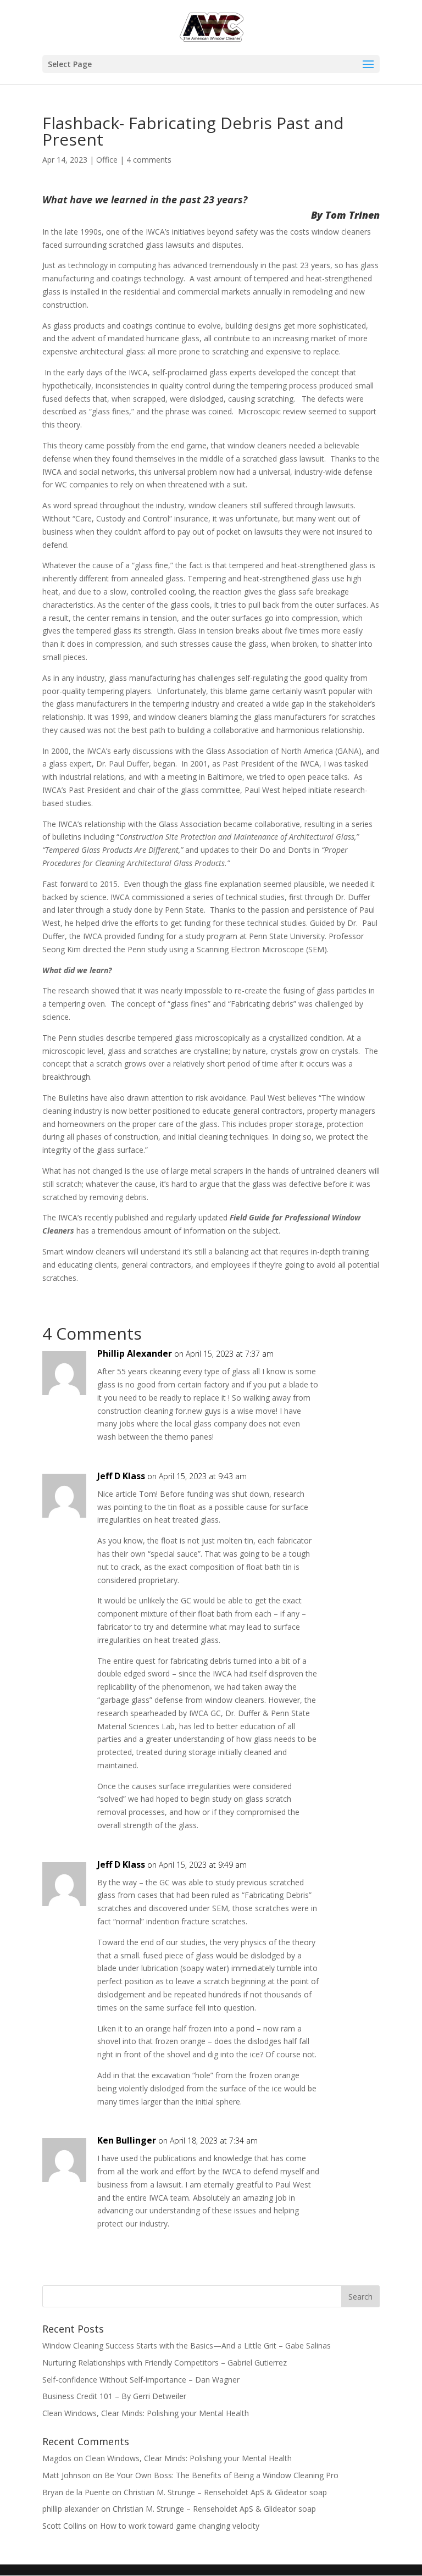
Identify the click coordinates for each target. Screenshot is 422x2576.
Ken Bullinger (127, 2140)
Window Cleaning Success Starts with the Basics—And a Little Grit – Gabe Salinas (187, 2345)
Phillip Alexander (135, 1353)
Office (107, 160)
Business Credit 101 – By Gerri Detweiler (115, 2396)
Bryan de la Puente (76, 2492)
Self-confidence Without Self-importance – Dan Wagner (141, 2380)
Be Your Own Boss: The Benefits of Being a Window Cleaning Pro (221, 2475)
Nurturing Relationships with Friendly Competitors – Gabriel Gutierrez (165, 2363)
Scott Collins (64, 2526)
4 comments (149, 160)
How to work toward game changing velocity (180, 2526)
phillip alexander (71, 2509)
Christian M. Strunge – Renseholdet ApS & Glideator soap (225, 2492)
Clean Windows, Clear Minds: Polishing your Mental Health (146, 2413)
